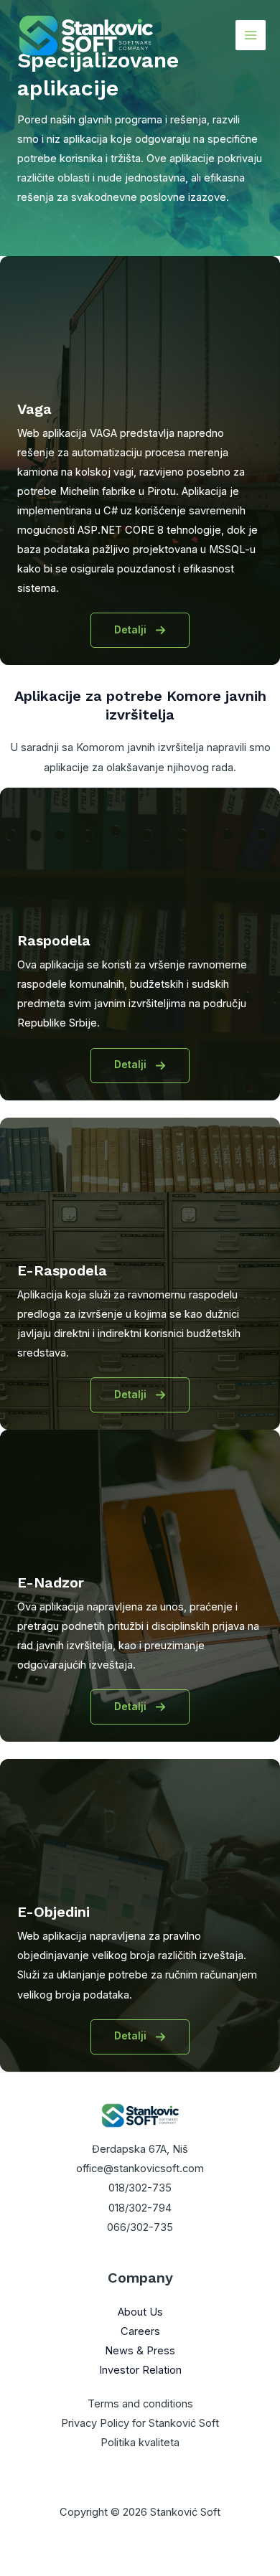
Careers (140, 2331)
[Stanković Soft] (86, 36)
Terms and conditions (140, 2404)
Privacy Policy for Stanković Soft (140, 2423)
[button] (140, 630)
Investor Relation (140, 2370)
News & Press (140, 2351)
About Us (140, 2312)
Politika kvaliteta (140, 2443)
